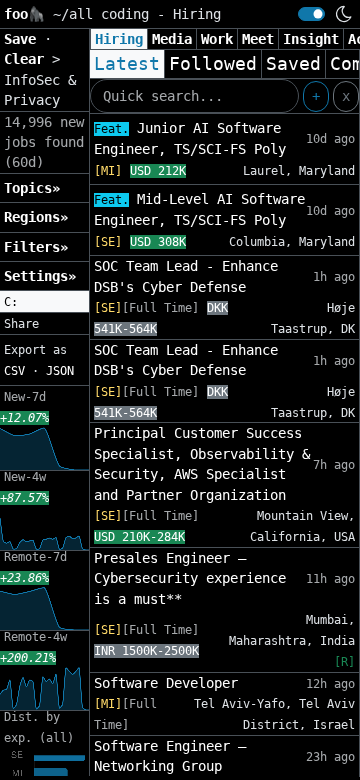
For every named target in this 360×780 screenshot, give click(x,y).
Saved (293, 64)
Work (217, 39)
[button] (44, 302)
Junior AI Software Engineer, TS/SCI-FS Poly (190, 138)
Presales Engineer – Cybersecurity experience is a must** (190, 578)
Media (172, 39)
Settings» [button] (40, 276)
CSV (14, 371)
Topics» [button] (32, 188)
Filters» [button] (36, 247)
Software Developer (166, 683)
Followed (213, 64)
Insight (311, 39)
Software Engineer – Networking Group (170, 756)
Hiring (119, 39)
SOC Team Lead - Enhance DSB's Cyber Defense (186, 276)
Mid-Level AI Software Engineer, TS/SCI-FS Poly (199, 209)
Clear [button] (28, 59)
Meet (258, 39)
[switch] (311, 14)
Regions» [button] (36, 217)
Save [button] (24, 39)
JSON (60, 371)
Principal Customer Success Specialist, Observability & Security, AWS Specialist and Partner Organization (202, 463)
